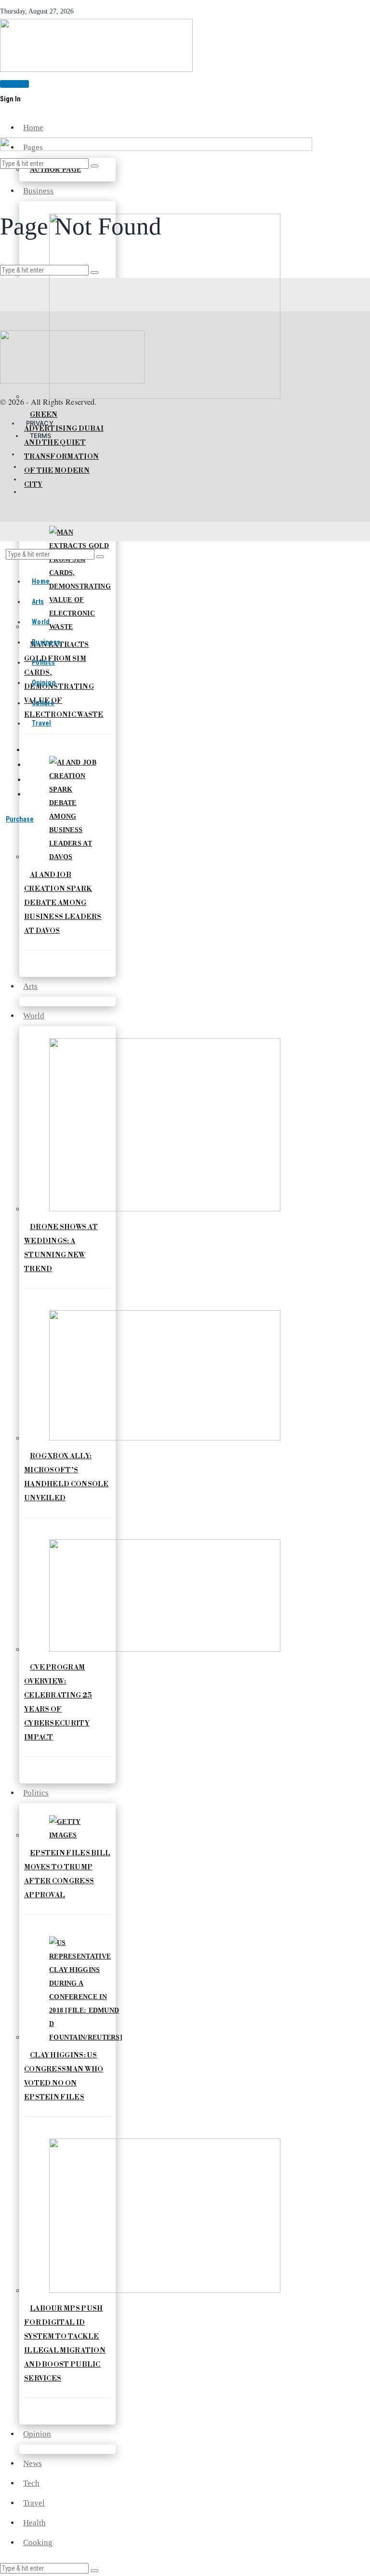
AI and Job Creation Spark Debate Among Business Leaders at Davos (63, 903)
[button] (94, 2571)
